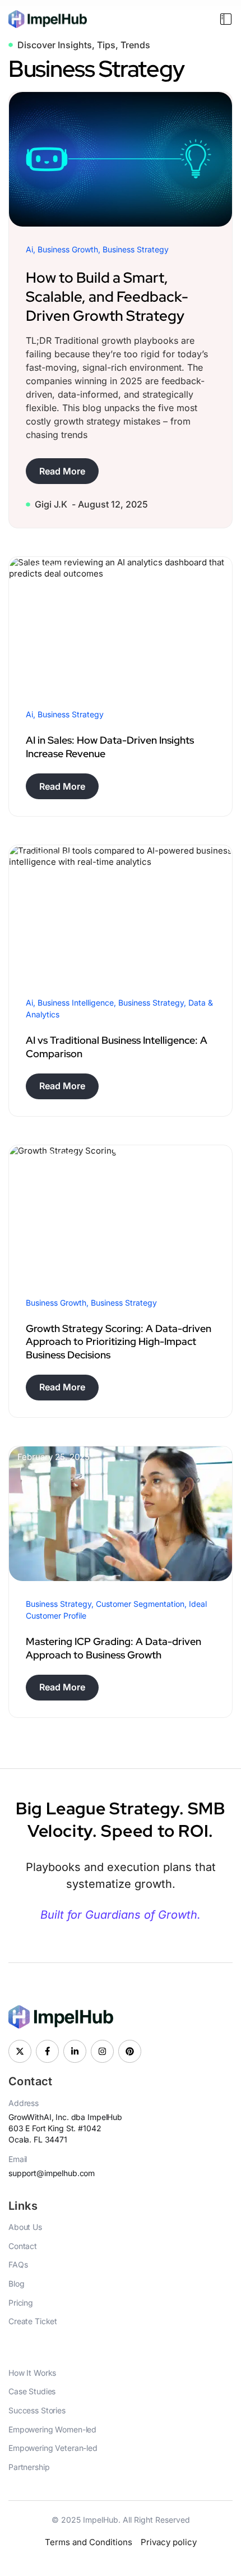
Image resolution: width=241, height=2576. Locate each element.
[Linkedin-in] (75, 2051)
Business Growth (68, 249)
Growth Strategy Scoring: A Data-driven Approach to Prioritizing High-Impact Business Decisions (119, 1342)
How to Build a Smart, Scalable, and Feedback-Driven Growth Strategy (107, 297)
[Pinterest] (130, 2051)
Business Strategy (136, 249)
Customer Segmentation (140, 1604)
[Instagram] (102, 2051)
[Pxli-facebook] (47, 2051)
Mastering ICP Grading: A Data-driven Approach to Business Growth (113, 1648)
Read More (62, 471)
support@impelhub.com (52, 2173)
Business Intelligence (76, 1003)
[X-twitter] (20, 2051)
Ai (29, 249)
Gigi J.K (51, 504)
